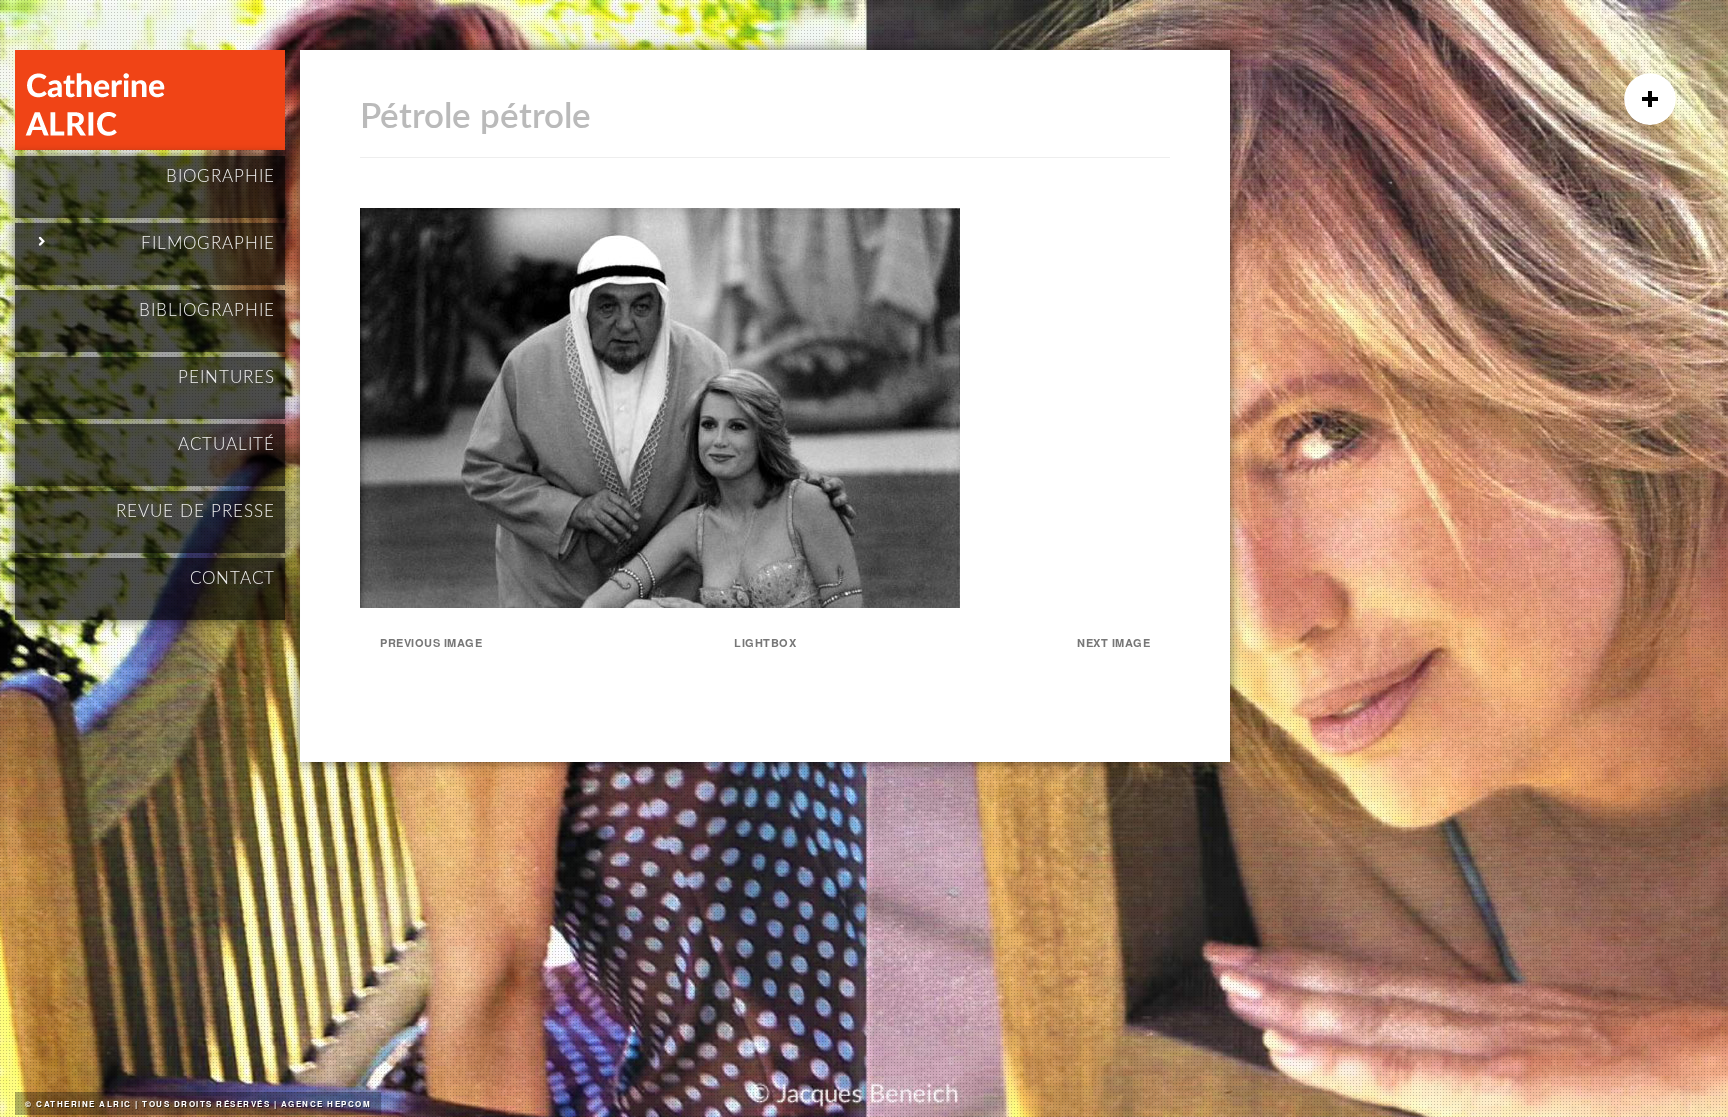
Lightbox (765, 642)
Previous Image (431, 642)
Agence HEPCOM (326, 1103)
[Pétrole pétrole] (660, 601)
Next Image (1113, 642)
